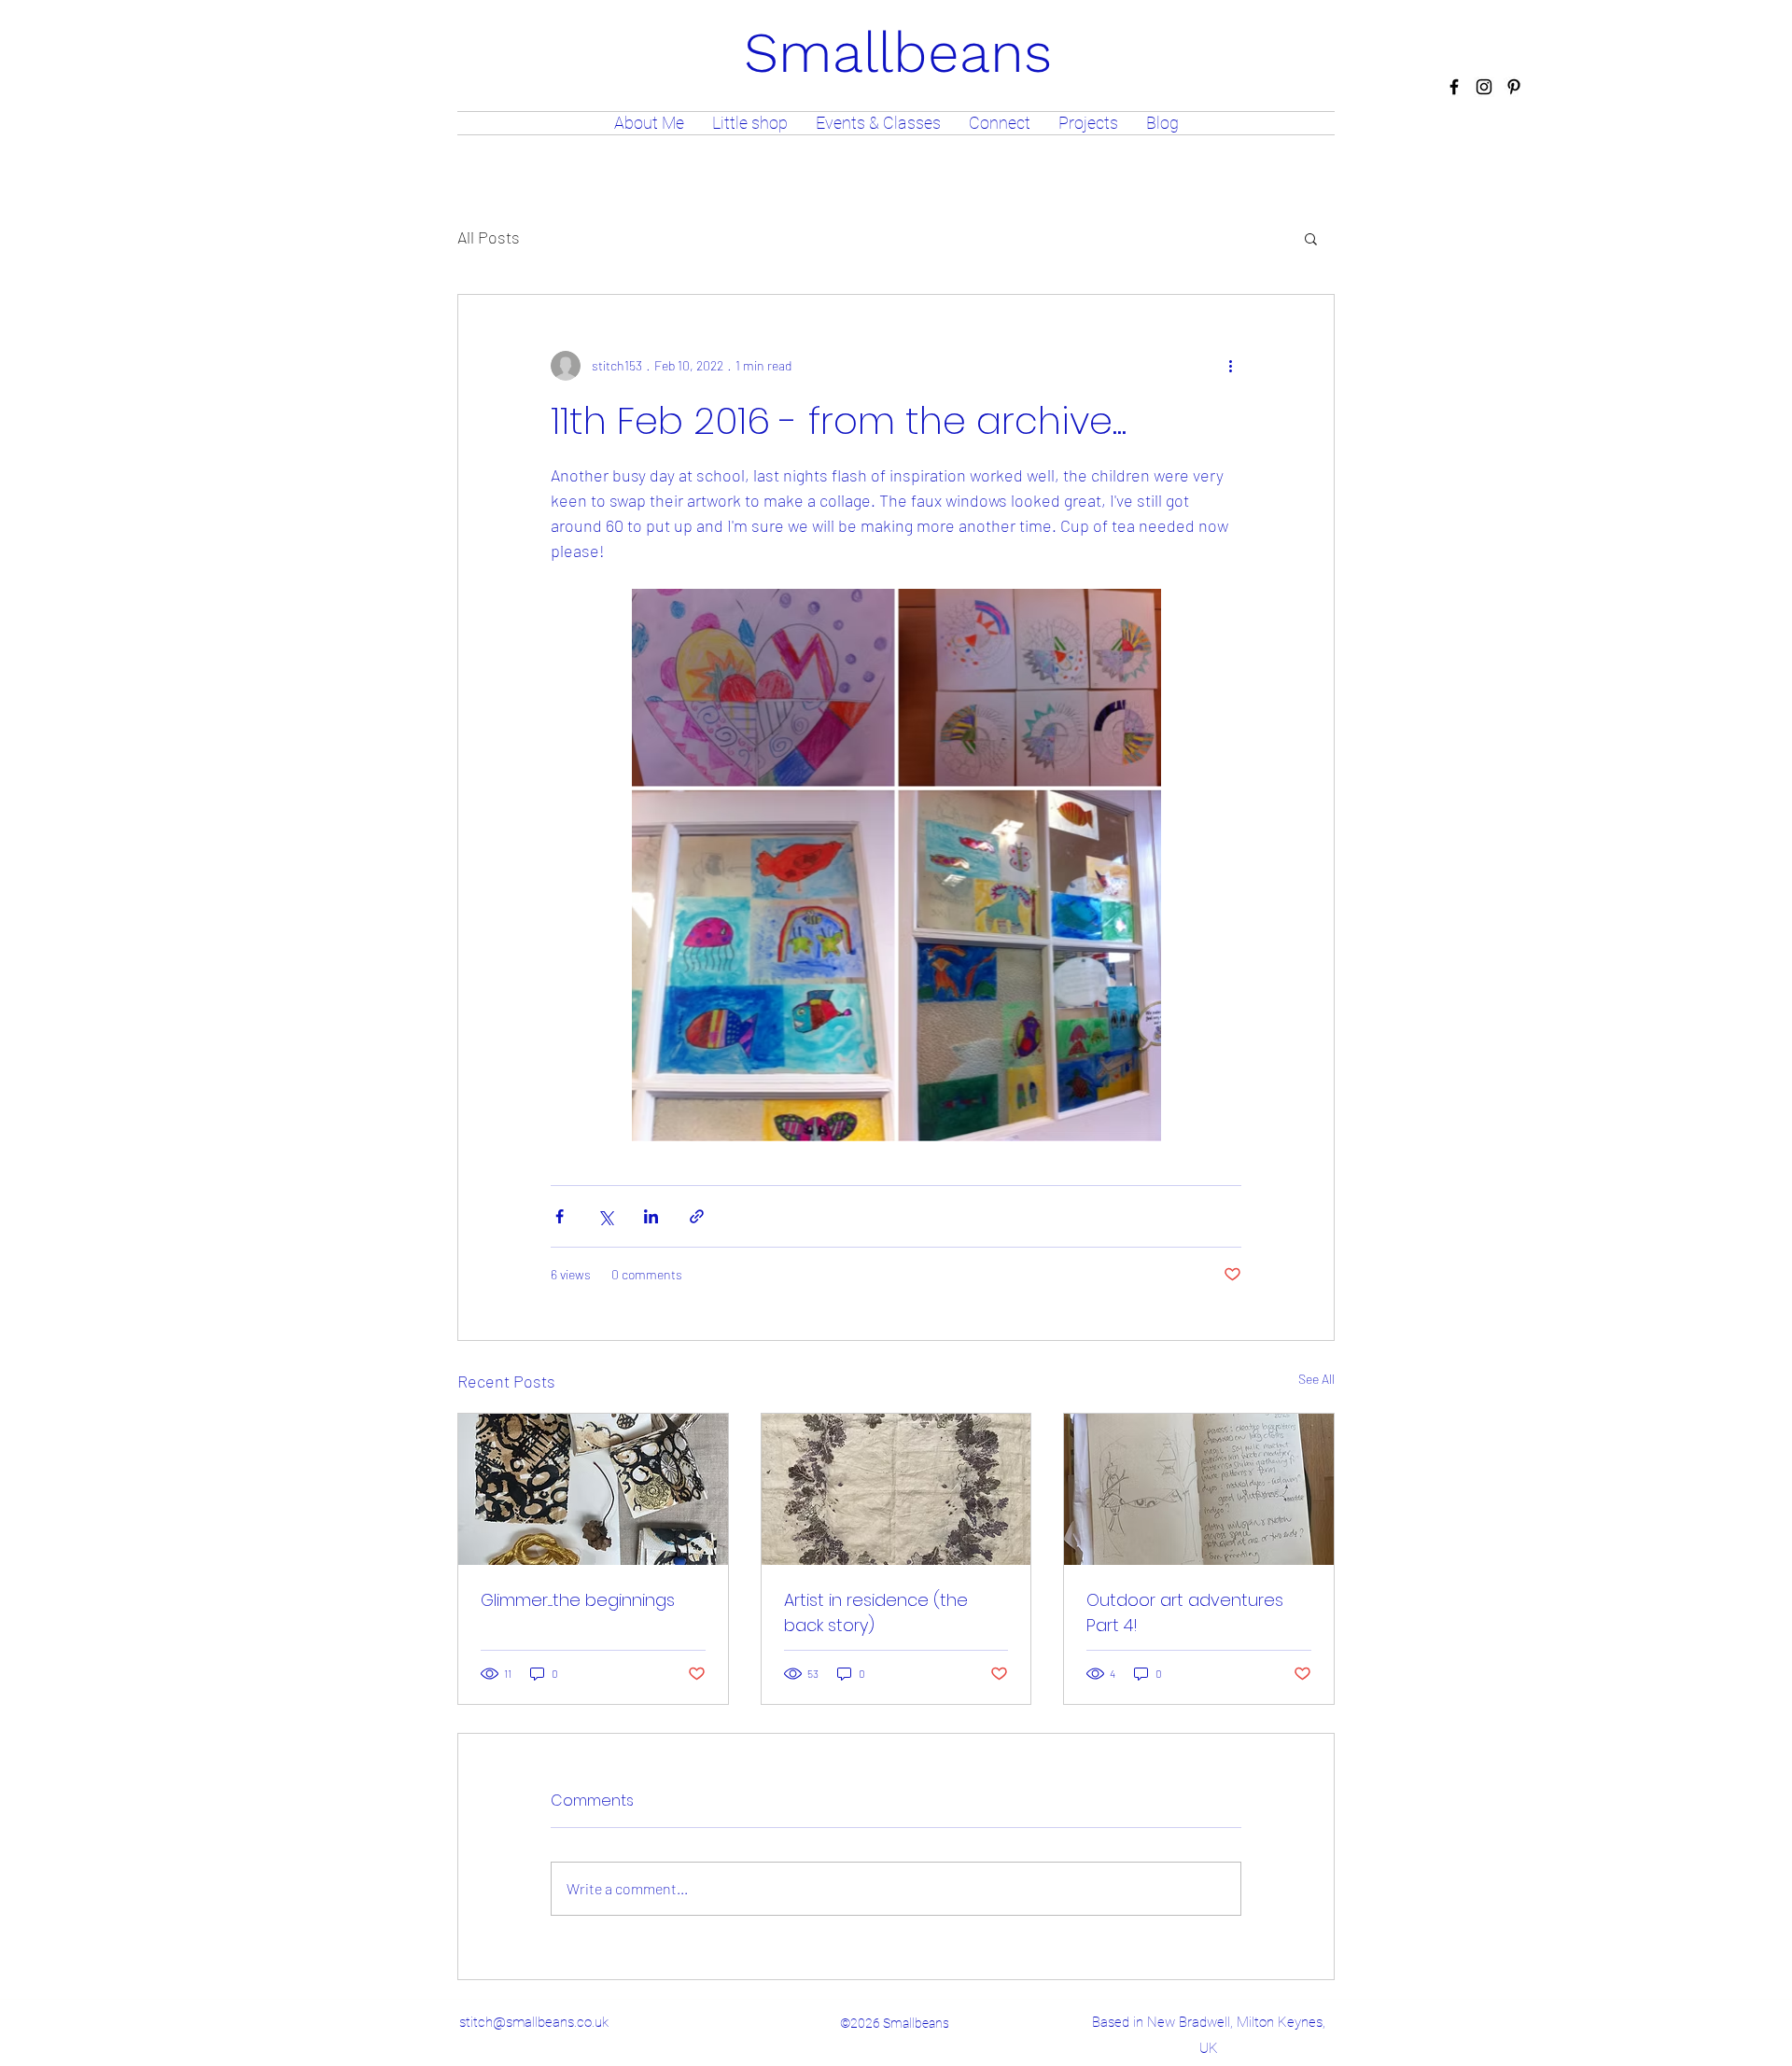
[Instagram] (1484, 87)
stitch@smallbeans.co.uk (534, 2022)
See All (1316, 1379)
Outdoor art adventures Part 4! (1185, 1612)
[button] (1311, 238)
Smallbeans (898, 53)
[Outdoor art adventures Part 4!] (1199, 1489)
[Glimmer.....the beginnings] (593, 1489)
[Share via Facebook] (560, 1216)
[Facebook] (1454, 87)
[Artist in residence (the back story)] (896, 1489)
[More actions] (1230, 366)
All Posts (489, 237)
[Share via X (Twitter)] (605, 1216)
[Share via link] (697, 1216)
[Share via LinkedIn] (651, 1216)
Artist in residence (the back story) (876, 1612)
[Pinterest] (1514, 87)
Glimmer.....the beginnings (578, 1600)
